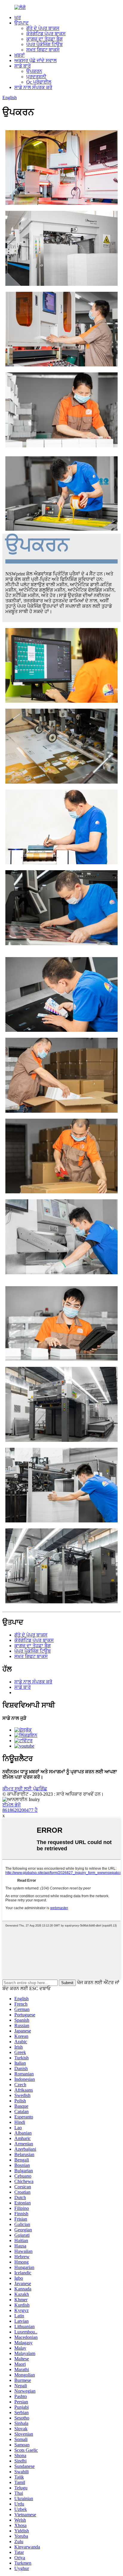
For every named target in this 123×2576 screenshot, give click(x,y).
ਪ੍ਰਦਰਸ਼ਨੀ (36, 77)
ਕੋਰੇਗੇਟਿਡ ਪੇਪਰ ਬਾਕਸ (46, 34)
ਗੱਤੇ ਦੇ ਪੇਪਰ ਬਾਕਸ (43, 28)
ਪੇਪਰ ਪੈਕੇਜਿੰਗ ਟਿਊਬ (44, 44)
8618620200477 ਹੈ (20, 1810)
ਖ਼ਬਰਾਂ (20, 55)
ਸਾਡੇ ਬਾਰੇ (23, 66)
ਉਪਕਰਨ (34, 71)
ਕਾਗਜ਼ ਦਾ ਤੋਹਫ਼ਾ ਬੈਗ (44, 39)
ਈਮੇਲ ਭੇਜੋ (11, 1805)
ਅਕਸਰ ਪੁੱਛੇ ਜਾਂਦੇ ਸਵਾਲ (36, 60)
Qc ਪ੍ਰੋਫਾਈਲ (39, 82)
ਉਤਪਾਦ (21, 23)
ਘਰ (18, 17)
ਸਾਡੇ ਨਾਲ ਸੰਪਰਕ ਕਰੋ (33, 87)
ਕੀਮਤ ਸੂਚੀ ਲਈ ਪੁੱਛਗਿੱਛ (25, 1789)
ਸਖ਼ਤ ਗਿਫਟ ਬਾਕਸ (43, 50)
